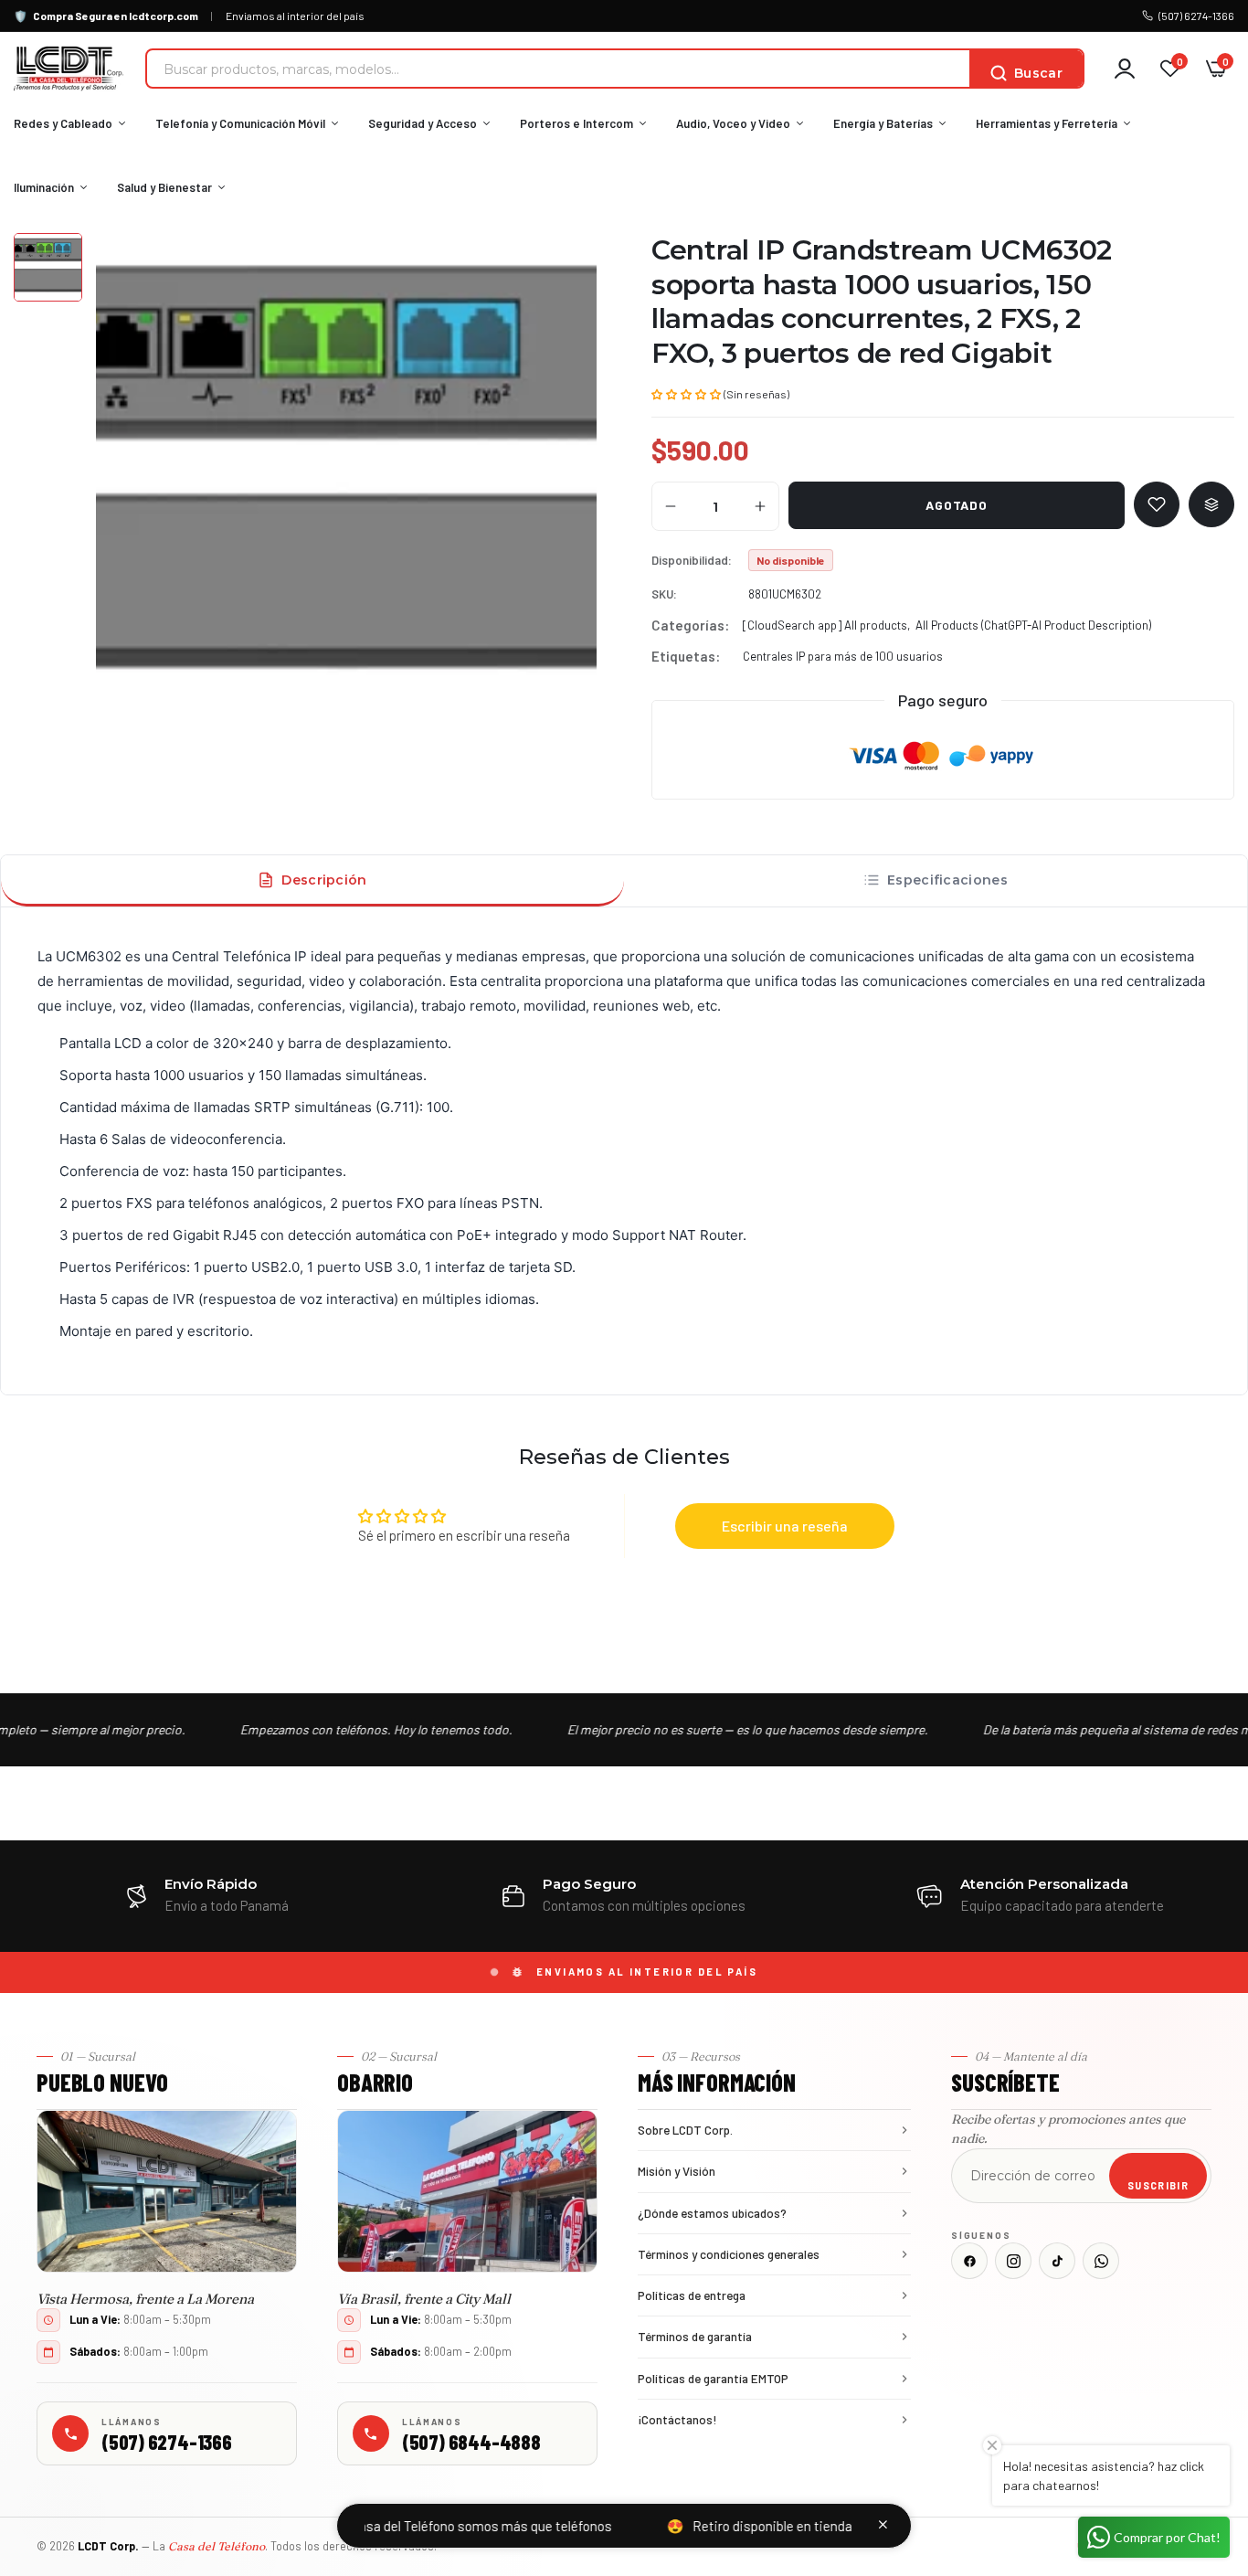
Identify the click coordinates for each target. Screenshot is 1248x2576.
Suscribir (1158, 2185)
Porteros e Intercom (576, 123)
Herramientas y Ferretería (1047, 123)
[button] (686, 393)
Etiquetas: (686, 656)
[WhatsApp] (1101, 2261)
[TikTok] (1057, 2261)
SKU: (664, 594)
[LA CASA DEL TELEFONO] (69, 69)
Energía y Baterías (883, 123)
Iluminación (44, 187)
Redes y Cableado (63, 123)
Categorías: (690, 625)
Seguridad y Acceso (423, 123)
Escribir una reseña (785, 1526)
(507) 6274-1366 (1196, 16)
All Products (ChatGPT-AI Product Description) (1033, 625)
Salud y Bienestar (164, 187)
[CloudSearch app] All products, (826, 625)
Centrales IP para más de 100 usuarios (843, 656)
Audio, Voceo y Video (733, 123)
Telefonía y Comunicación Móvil (240, 123)
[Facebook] (969, 2261)
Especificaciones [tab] (947, 880)
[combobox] (558, 69)
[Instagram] (1013, 2261)
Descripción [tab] (324, 880)
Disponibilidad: (692, 560)
